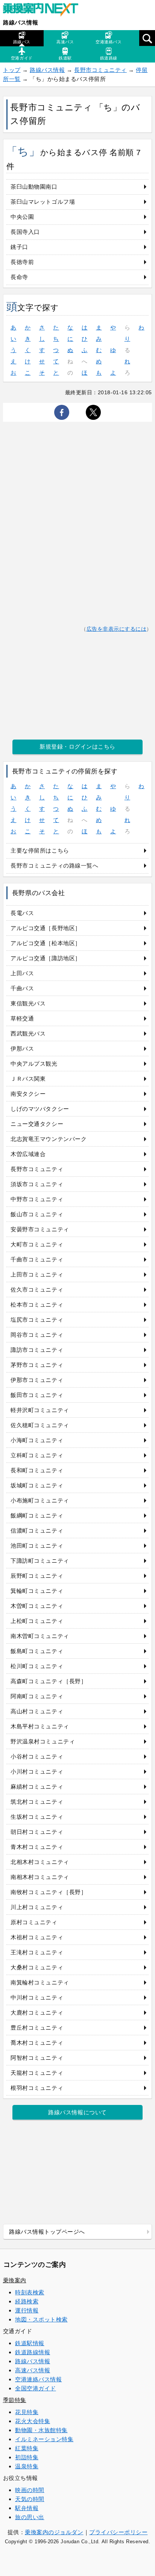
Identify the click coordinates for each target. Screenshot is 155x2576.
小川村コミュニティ (37, 1771)
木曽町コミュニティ (37, 1606)
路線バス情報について (77, 2112)
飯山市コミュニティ (37, 1214)
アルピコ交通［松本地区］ (46, 943)
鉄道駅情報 (30, 2343)
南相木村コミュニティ (40, 1877)
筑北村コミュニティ (37, 1802)
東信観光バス (28, 1003)
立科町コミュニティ (37, 1455)
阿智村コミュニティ (37, 2058)
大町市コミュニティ (37, 1244)
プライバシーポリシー (118, 2532)
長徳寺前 (22, 262)
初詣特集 (27, 2457)
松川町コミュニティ (37, 1666)
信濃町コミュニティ (37, 1531)
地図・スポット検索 (41, 2319)
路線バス (22, 42)
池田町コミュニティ (37, 1546)
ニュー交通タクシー (37, 1124)
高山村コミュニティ (37, 1711)
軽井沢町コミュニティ (40, 1410)
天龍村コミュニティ (37, 2073)
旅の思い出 (30, 2517)
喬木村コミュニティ (37, 2043)
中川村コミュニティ (37, 1997)
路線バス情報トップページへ (47, 2232)
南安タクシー (28, 1094)
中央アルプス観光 (34, 1064)
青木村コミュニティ (37, 1847)
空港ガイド (22, 58)
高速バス (65, 42)
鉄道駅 (65, 58)
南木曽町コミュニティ (40, 1636)
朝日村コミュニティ (37, 1832)
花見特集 (27, 2412)
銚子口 (19, 247)
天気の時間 (30, 2499)
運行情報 (27, 2310)
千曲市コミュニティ (37, 1259)
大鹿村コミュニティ (37, 2012)
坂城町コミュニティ (37, 1485)
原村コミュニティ (34, 1922)
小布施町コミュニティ (40, 1500)
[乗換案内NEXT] (44, 11)
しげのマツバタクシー (40, 1109)
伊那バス (22, 1049)
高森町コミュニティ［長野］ (49, 1681)
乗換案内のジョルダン (54, 2532)
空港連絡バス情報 (38, 2379)
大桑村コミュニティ (37, 1967)
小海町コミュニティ (37, 1440)
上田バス (22, 973)
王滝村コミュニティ (37, 1952)
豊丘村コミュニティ (37, 2028)
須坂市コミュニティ (37, 1184)
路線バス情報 (21, 22)
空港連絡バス (109, 42)
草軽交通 (22, 1018)
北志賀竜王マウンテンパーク (49, 1139)
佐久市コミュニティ (37, 1290)
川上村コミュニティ (37, 1907)
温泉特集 (27, 2466)
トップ (12, 70)
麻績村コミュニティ (37, 1787)
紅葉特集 (27, 2448)
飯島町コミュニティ (37, 1651)
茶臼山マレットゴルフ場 (43, 202)
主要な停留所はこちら (40, 850)
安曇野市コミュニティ (40, 1229)
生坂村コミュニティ (37, 1817)
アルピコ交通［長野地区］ (46, 928)
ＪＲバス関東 (28, 1079)
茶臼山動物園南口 (34, 187)
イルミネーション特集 (44, 2439)
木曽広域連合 (28, 1154)
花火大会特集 (33, 2421)
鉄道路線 (109, 58)
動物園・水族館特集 (41, 2430)
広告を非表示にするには (117, 629)
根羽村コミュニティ (37, 2088)
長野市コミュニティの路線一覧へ (54, 866)
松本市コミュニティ (37, 1305)
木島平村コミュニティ (40, 1726)
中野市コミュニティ (37, 1199)
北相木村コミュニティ (40, 1862)
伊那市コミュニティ (37, 1380)
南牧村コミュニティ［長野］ (49, 1892)
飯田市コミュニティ (37, 1395)
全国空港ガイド (36, 2388)
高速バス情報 (33, 2370)
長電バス (22, 913)
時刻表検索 (30, 2292)
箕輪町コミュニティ (37, 1591)
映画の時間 (30, 2490)
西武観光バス (28, 1033)
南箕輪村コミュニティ (40, 1982)
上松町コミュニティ (37, 1621)
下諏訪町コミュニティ (40, 1561)
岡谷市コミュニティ (37, 1335)
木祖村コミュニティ (37, 1937)
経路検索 (27, 2301)
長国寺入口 (25, 232)
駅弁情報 (27, 2508)
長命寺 (19, 277)
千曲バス (22, 988)
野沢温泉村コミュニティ (43, 1741)
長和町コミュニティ (37, 1470)
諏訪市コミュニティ (37, 1350)
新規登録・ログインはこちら (77, 747)
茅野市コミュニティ (37, 1365)
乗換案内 (15, 2280)
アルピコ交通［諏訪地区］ (46, 958)
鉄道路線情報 (33, 2352)
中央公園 (22, 217)
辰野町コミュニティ (37, 1576)
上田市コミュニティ (37, 1274)
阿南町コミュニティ (37, 1696)
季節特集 (15, 2400)
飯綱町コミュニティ (37, 1515)
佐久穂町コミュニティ (40, 1425)
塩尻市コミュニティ (37, 1320)
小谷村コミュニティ (37, 1756)
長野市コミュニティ (100, 70)
